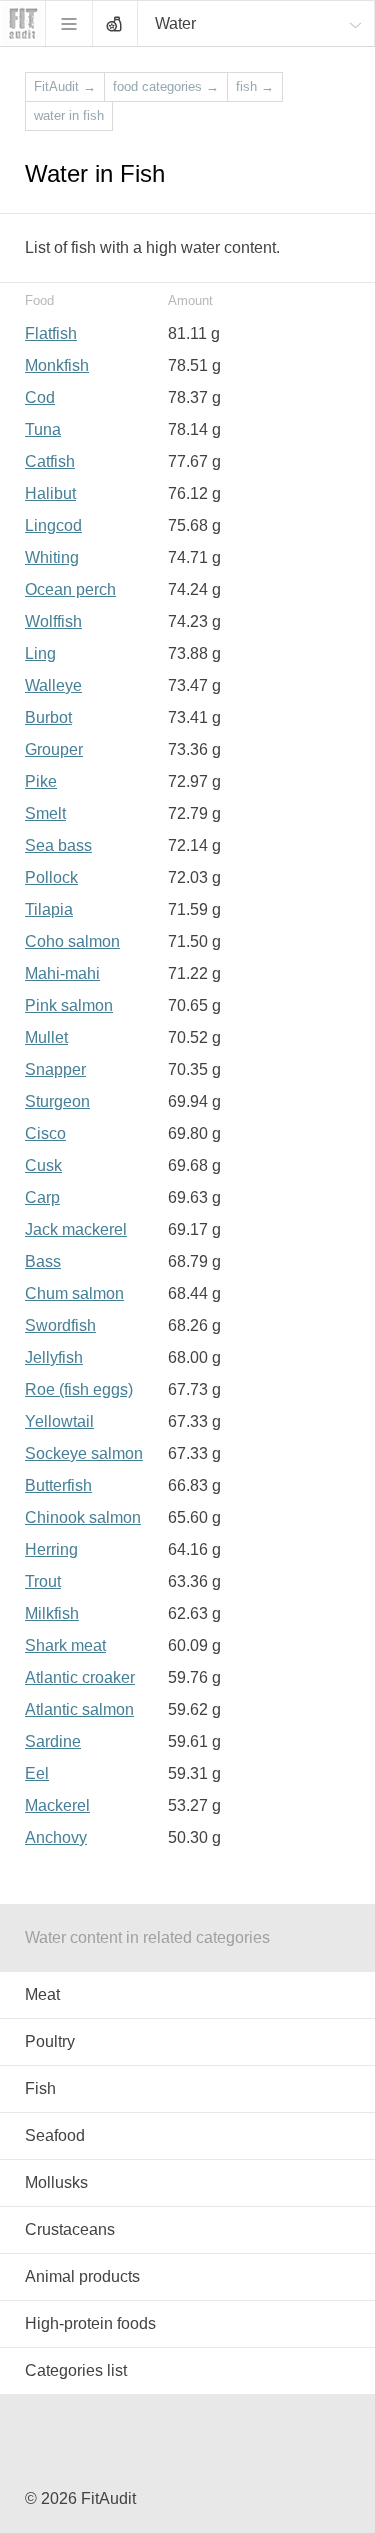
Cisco (45, 1133)
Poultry (50, 2041)
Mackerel (57, 1805)
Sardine (53, 1741)
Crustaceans (70, 2229)
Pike (41, 781)
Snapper (55, 1069)
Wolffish (53, 621)
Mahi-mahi (62, 973)
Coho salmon (72, 941)
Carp (42, 1197)
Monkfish (57, 365)
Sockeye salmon (84, 1453)
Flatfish (51, 333)
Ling (40, 653)
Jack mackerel (76, 1229)
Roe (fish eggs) (79, 1389)
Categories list (76, 2370)
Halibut (50, 493)
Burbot (48, 717)
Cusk (43, 1165)
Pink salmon (69, 1005)
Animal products (82, 2276)
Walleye (53, 685)
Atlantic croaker (80, 1677)
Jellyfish (54, 1357)
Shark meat (65, 1645)
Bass (43, 1261)
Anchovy (56, 1837)
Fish (40, 2088)
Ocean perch (70, 589)
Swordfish (60, 1325)
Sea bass (58, 845)
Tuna (43, 429)
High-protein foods (90, 2323)
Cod (40, 397)
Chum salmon (74, 1293)
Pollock (51, 877)
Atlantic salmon (79, 1709)
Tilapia (49, 909)
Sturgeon (57, 1101)
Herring (51, 1549)
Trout (43, 1581)
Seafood (55, 2135)
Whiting (52, 557)
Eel (37, 1773)
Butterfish (58, 1485)
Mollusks (56, 2182)
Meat (42, 1994)
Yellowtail (59, 1421)
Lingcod (53, 525)
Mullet (46, 1037)
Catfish (50, 461)
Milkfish (52, 1613)
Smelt (45, 813)
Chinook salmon (83, 1517)
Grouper (54, 749)
